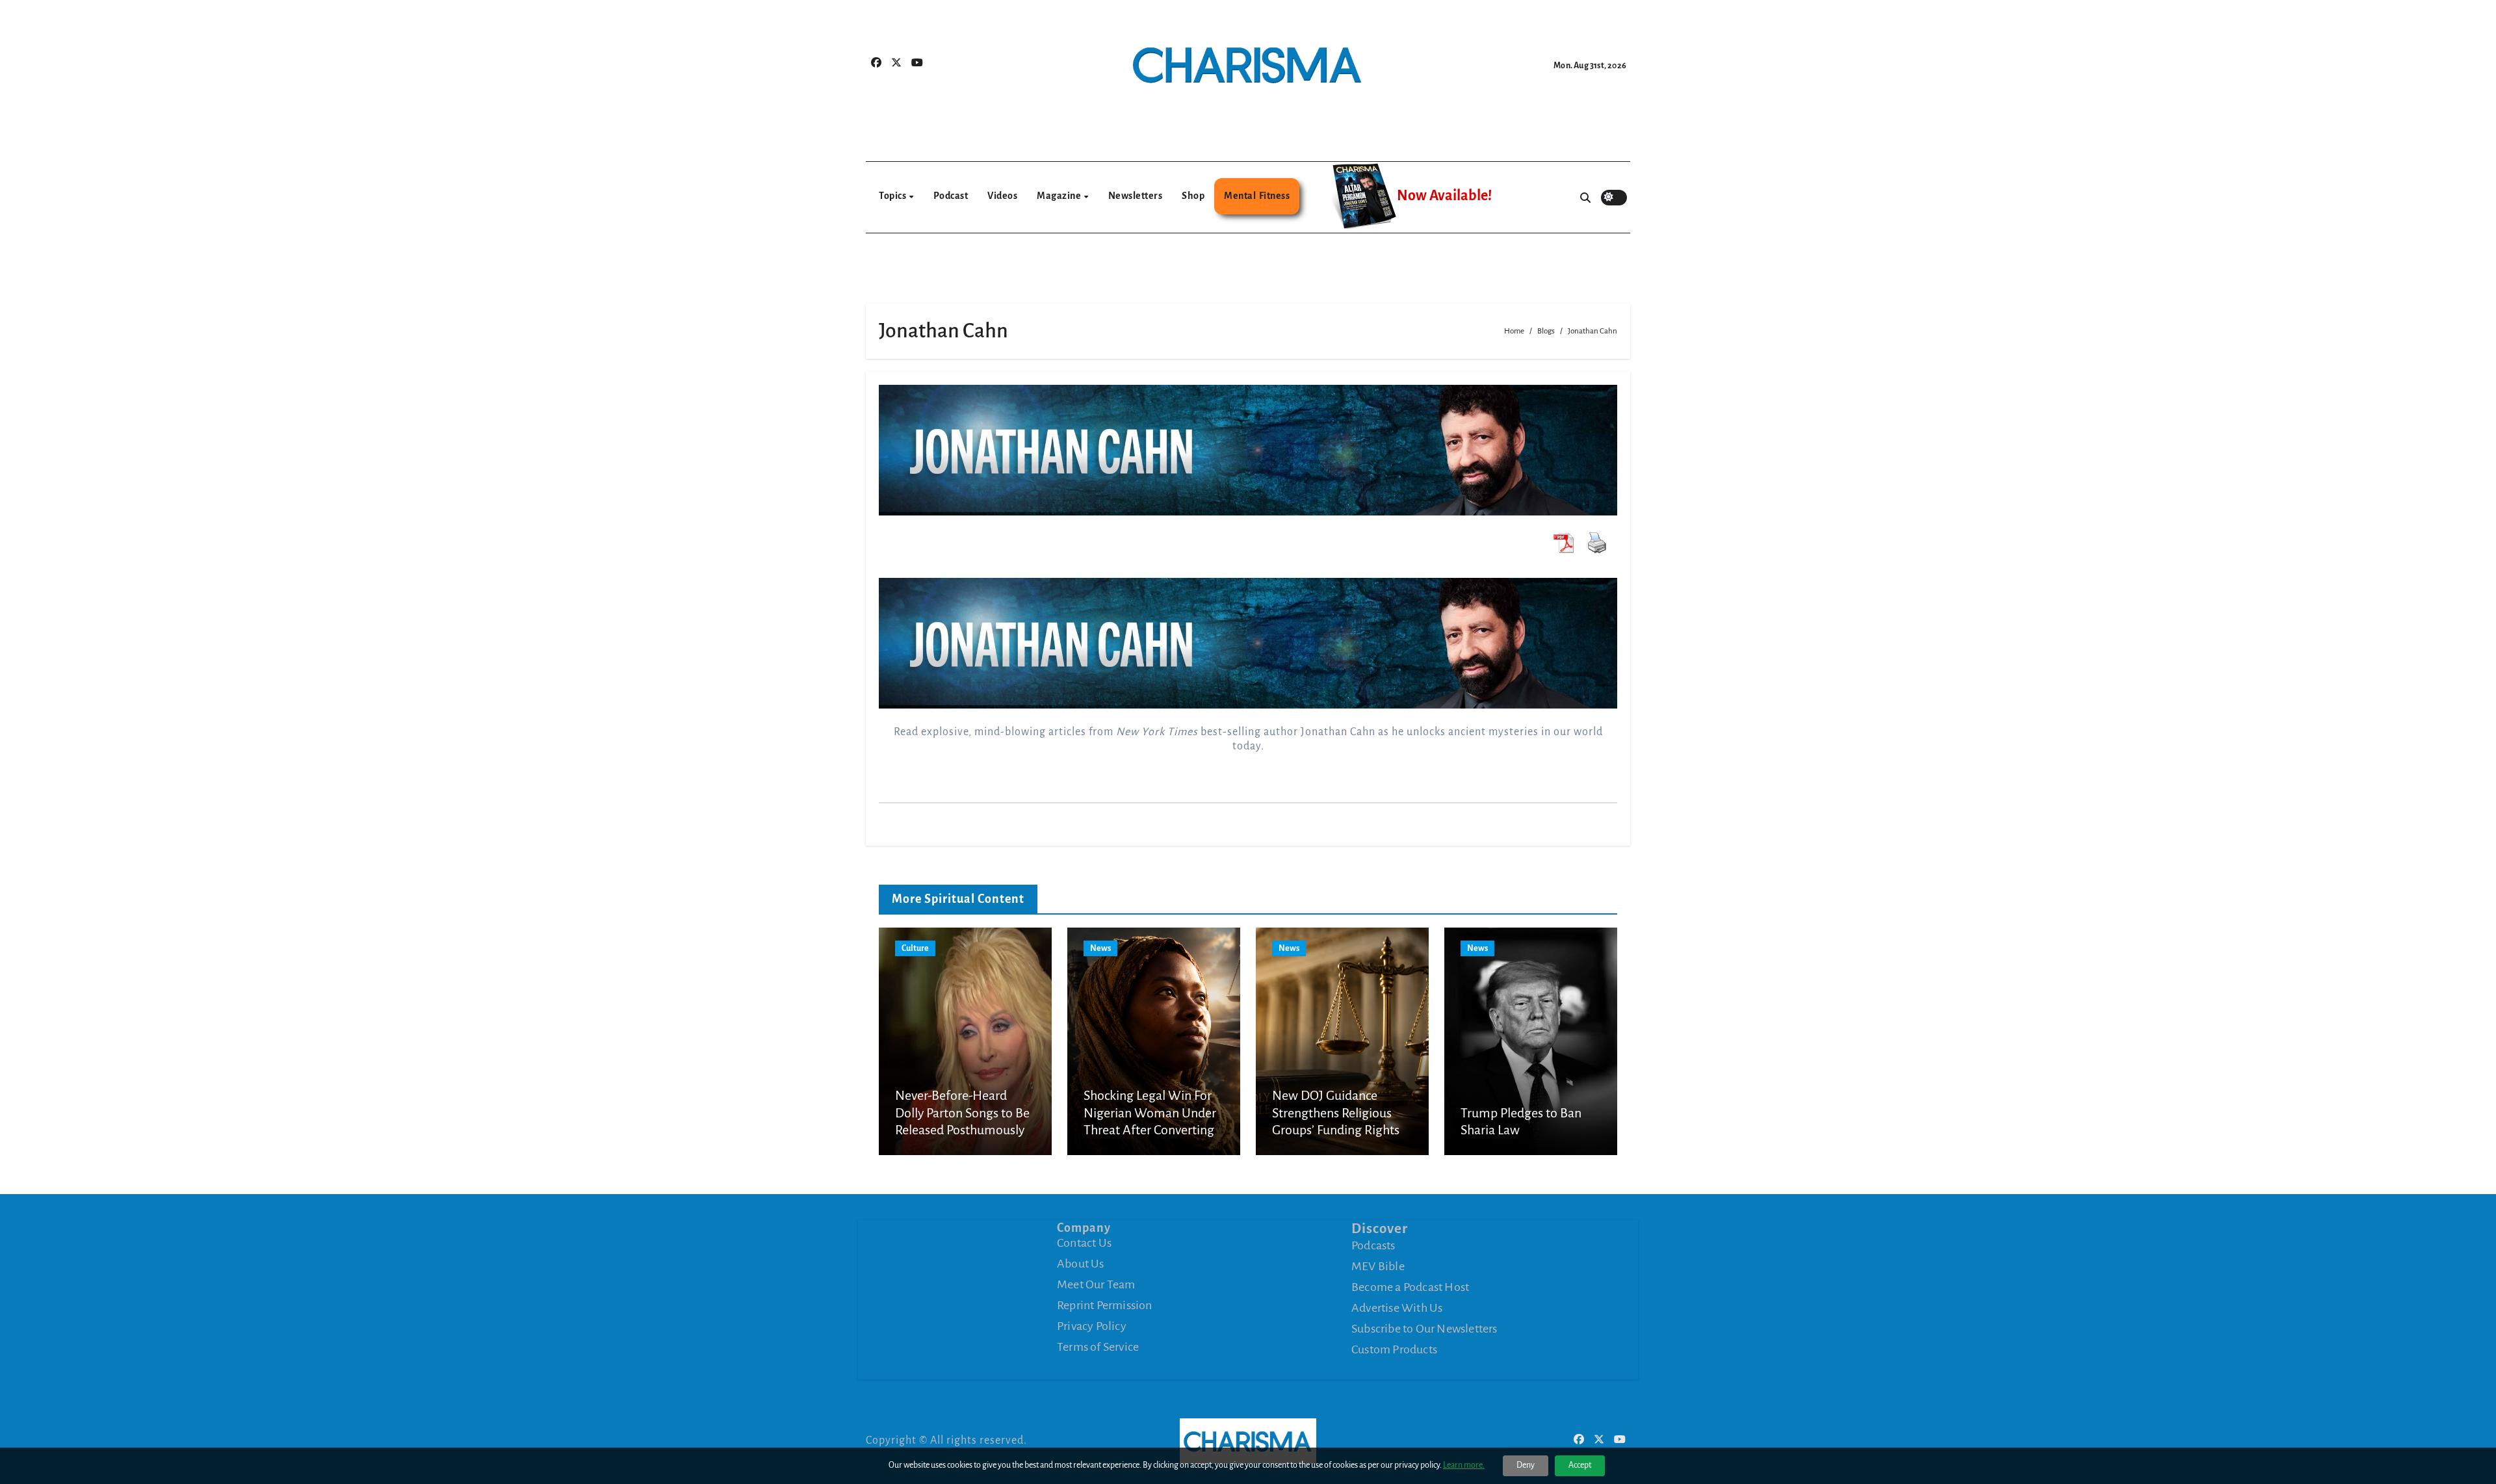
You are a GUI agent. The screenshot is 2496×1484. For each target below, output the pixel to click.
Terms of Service (1098, 1347)
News (1100, 948)
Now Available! (1444, 196)
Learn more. (1464, 1465)
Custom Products (1394, 1349)
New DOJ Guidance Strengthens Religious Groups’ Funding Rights (1336, 1113)
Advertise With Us (1397, 1307)
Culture (915, 948)
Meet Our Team (1096, 1284)
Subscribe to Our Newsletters (1424, 1328)
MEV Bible (1378, 1266)
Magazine (1060, 196)
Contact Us (1084, 1243)
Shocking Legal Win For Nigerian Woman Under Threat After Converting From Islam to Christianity (1150, 1130)
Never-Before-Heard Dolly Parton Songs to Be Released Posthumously (962, 1113)
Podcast (951, 196)
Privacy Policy (1092, 1326)
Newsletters (1136, 196)
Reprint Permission (1105, 1305)
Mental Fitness (1257, 196)
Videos (1002, 196)
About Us (1081, 1264)
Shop (1193, 196)
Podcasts (1373, 1245)
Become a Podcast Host (1410, 1286)
